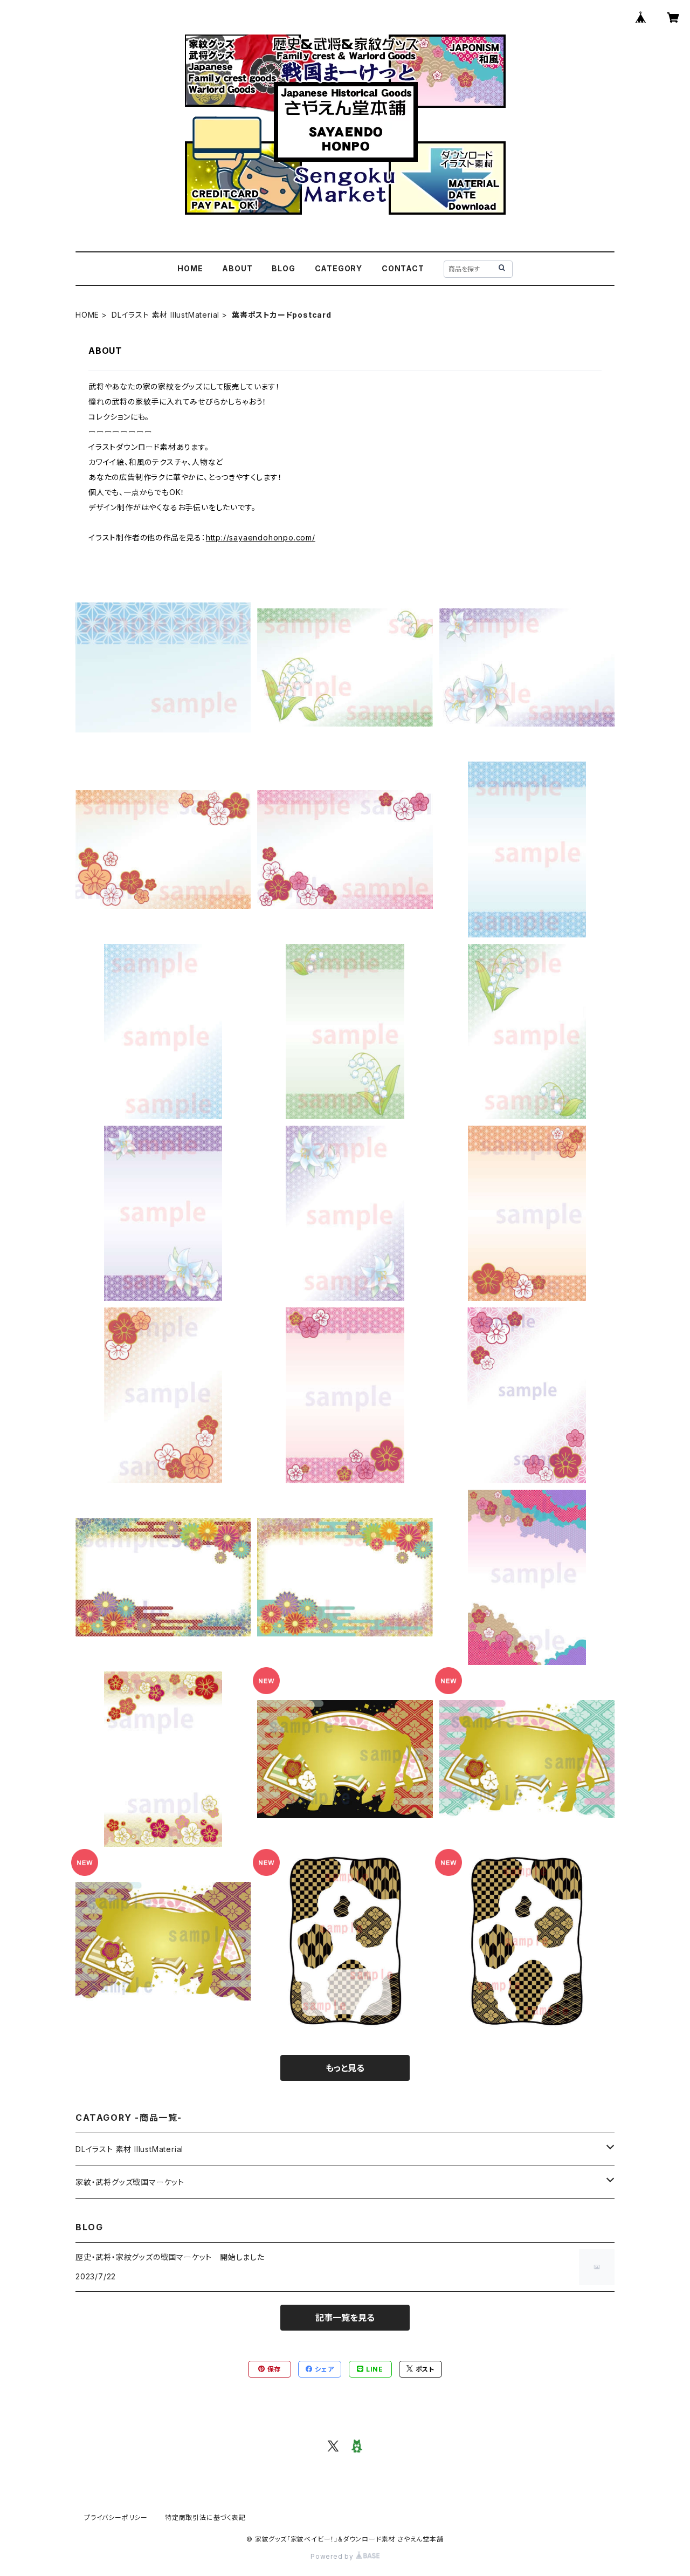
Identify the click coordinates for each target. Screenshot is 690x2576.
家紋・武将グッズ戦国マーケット (130, 2182)
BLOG (283, 268)
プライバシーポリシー (116, 2517)
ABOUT (237, 268)
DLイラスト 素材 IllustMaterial (165, 315)
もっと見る (345, 2068)
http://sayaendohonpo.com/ (261, 537)
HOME (190, 268)
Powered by (333, 2556)
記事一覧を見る (345, 2318)
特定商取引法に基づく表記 (205, 2517)
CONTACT (403, 268)
